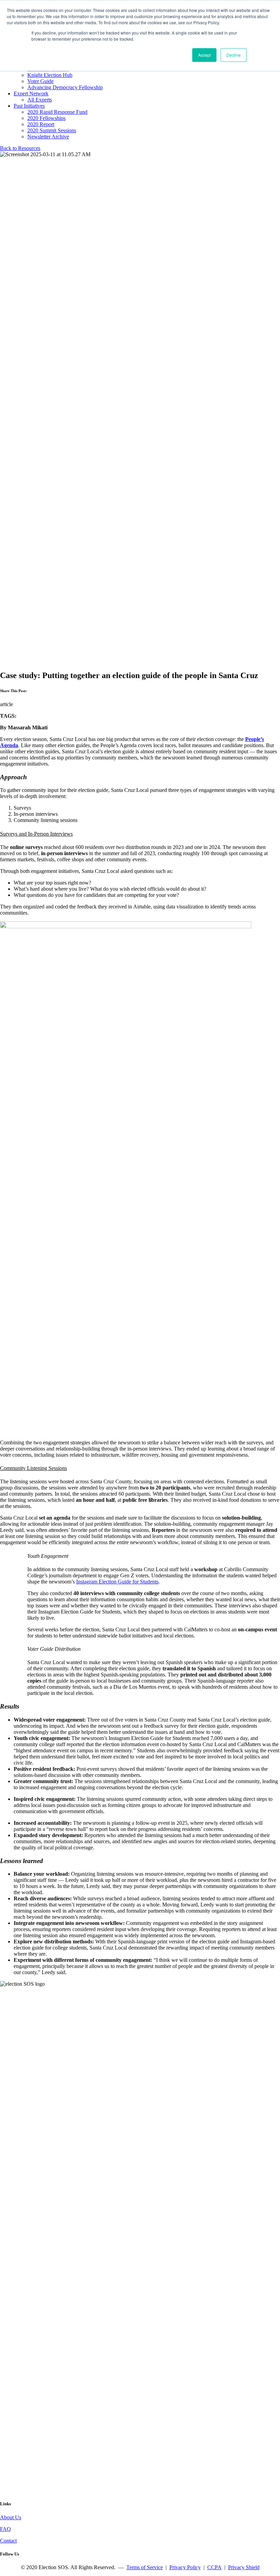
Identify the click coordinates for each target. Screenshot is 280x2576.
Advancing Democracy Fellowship (65, 87)
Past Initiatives (29, 106)
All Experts (40, 100)
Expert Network (31, 93)
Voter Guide (40, 81)
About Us (11, 2517)
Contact (8, 2541)
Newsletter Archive (48, 137)
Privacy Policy (185, 2567)
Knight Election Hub (50, 75)
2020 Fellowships (46, 118)
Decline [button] (234, 55)
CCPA (214, 2567)
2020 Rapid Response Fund (57, 112)
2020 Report (41, 124)
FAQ (5, 2529)
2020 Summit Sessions (52, 130)
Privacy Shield (244, 2567)
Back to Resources (20, 148)
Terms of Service (145, 2567)
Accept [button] (204, 55)
